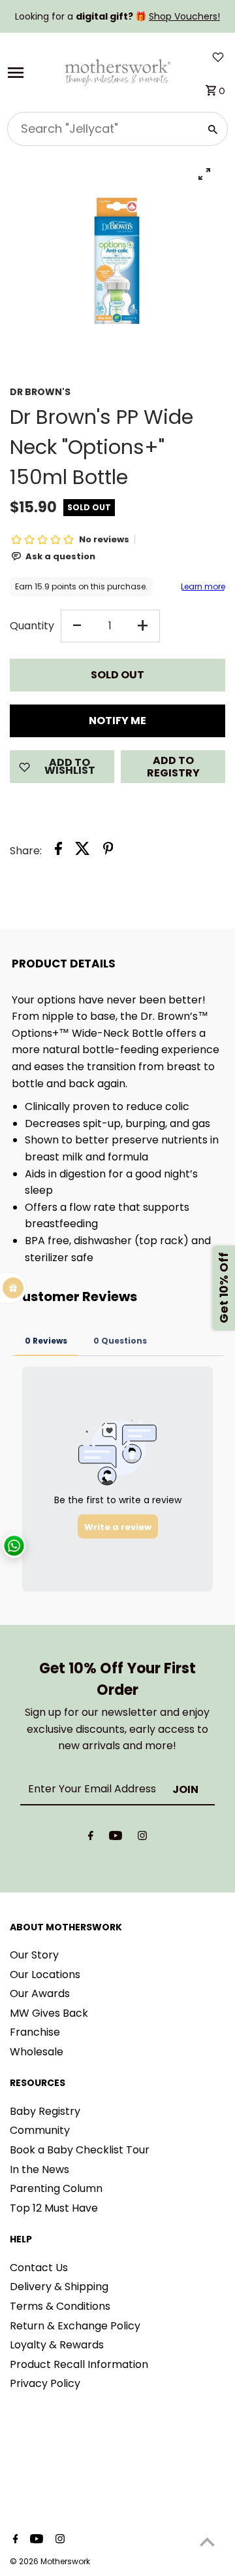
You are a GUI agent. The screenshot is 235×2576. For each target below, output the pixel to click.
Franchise (35, 2032)
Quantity (32, 626)
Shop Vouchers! (184, 16)
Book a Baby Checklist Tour (80, 2150)
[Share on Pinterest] (108, 851)
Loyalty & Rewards (57, 2345)
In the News (39, 2169)
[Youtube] (116, 1838)
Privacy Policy (45, 2383)
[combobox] (102, 129)
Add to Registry (173, 767)
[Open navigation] (31, 73)
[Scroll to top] (207, 2542)
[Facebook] (91, 1838)
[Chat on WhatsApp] (14, 1545)
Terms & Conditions (60, 2306)
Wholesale (37, 2052)
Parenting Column (56, 2188)
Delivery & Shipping (59, 2287)
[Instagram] (142, 1838)
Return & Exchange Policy (75, 2326)
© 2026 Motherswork (50, 2561)
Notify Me (117, 721)
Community (40, 2130)
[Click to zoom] (204, 174)
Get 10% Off (224, 1288)
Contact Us (39, 2268)
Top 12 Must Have (54, 2208)
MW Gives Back (49, 2013)
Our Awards (40, 1993)
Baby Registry (45, 2111)
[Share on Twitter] (83, 851)
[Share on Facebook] (58, 851)
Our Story (34, 1955)
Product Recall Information (79, 2364)
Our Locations (45, 1975)
